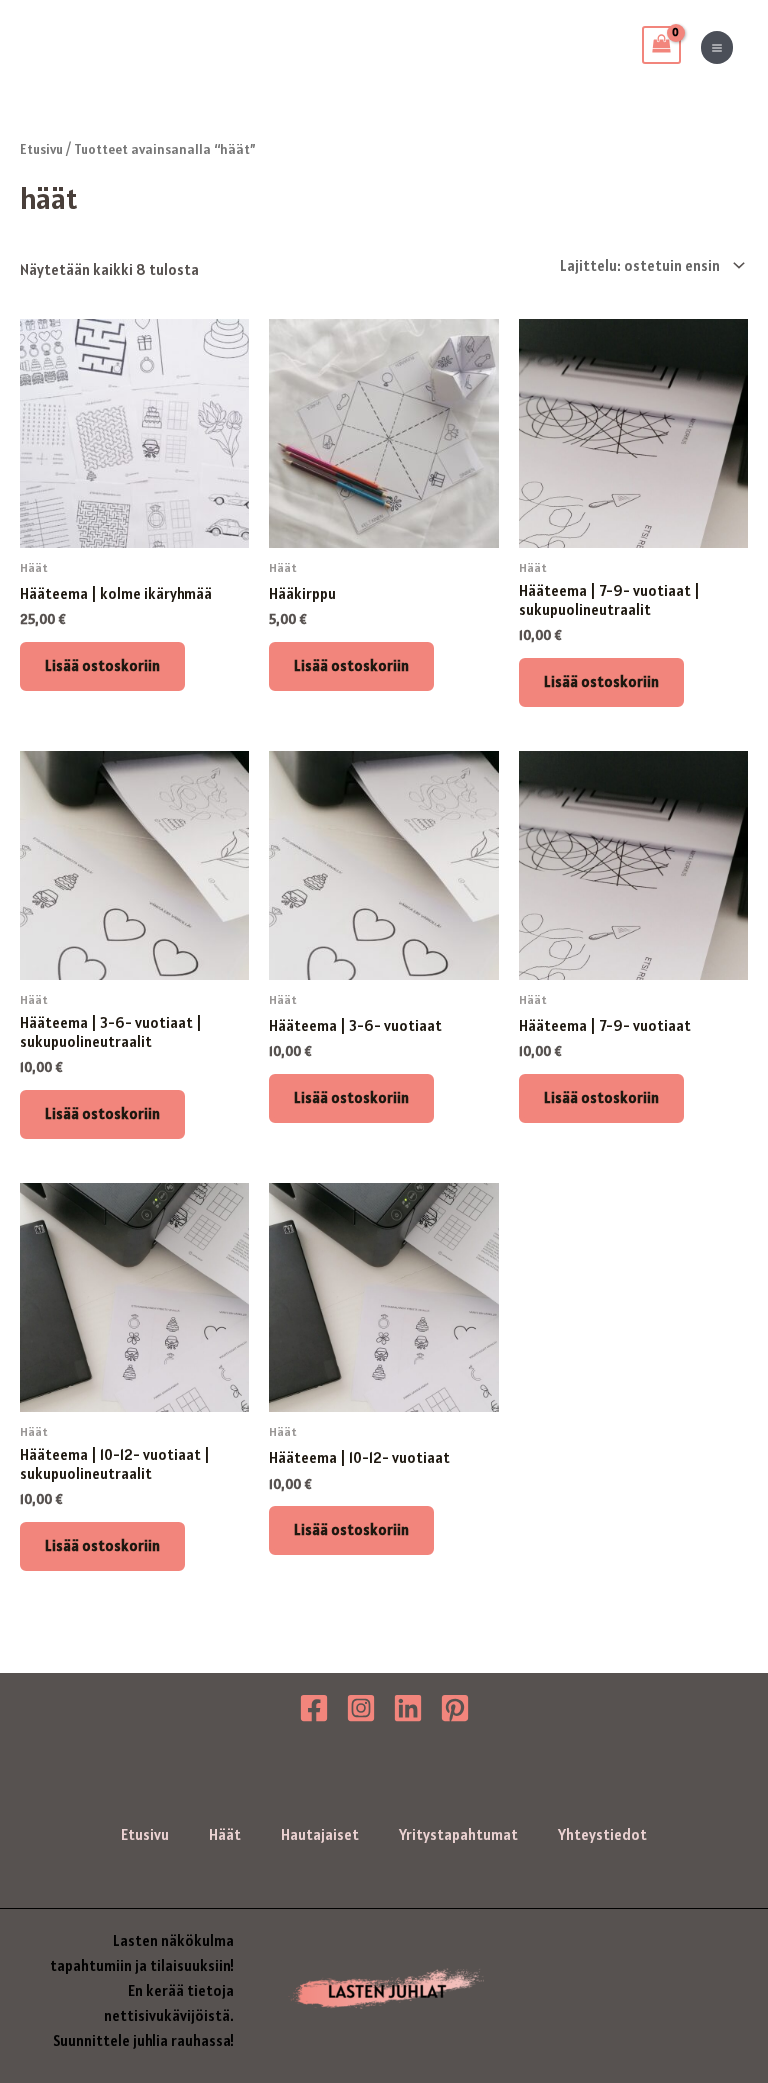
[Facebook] (314, 1708)
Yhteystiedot (602, 1834)
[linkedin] (408, 1708)
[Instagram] (361, 1708)
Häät (225, 1834)
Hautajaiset (320, 1834)
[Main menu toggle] (717, 47)
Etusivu (41, 149)
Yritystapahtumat (458, 1834)
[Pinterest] (455, 1708)
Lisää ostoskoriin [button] (102, 665)
